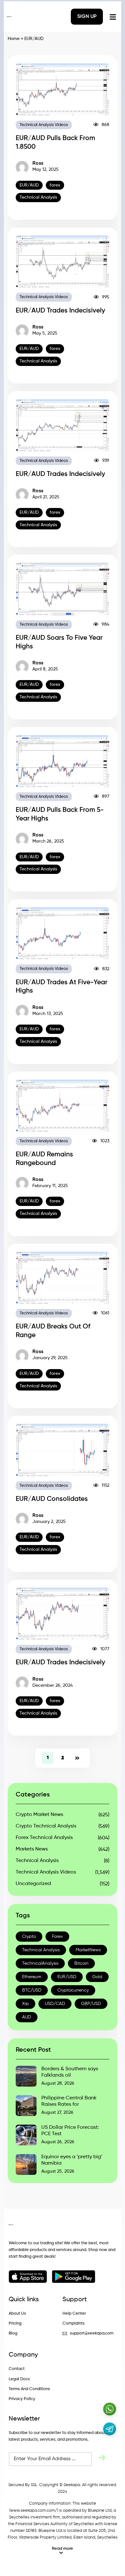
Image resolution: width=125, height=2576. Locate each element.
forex (55, 185)
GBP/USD (91, 2004)
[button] (63, 2551)
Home (14, 39)
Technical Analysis (38, 197)
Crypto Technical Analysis (46, 1826)
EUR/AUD (29, 185)
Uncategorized (33, 1884)
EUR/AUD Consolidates (52, 1499)
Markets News (32, 1849)
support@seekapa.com (92, 2333)
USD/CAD (55, 2004)
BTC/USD (32, 1990)
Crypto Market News (39, 1815)
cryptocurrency (73, 1990)
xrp (25, 2004)
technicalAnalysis (40, 1963)
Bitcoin (81, 1963)
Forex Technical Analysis (44, 1838)
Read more (63, 2549)
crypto (29, 1937)
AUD (27, 2017)
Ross (38, 163)
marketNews (88, 1950)
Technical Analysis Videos (44, 125)
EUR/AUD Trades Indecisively (60, 311)
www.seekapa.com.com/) (34, 2511)
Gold (97, 1977)
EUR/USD (67, 1977)
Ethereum (32, 1977)
